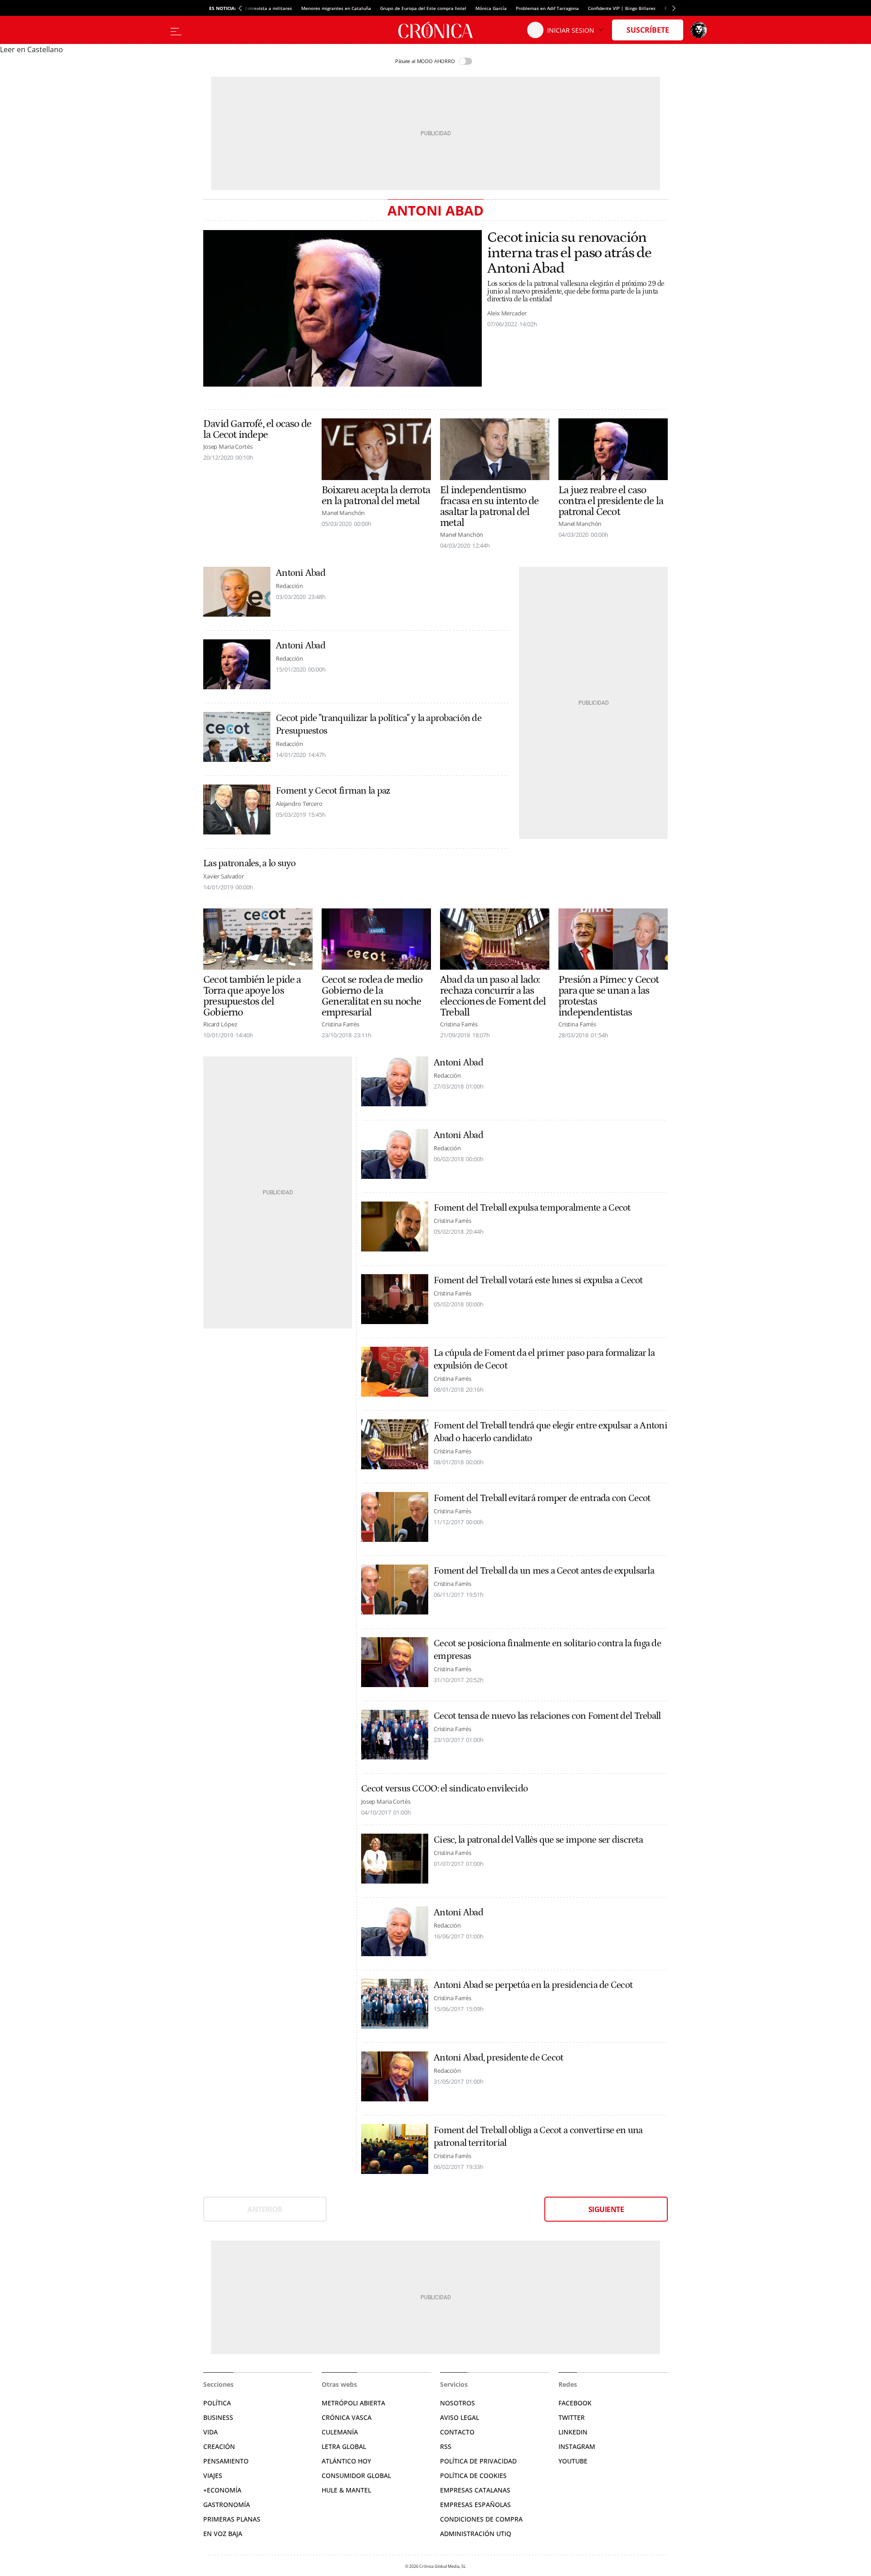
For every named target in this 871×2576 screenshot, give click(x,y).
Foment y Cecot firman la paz (333, 791)
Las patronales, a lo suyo (250, 864)
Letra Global (344, 2446)
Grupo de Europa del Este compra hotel (423, 8)
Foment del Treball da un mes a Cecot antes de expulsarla (544, 1571)
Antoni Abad (301, 573)
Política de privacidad (478, 2461)
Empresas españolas (475, 2505)
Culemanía (340, 2432)
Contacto (457, 2432)
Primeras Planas (232, 2519)
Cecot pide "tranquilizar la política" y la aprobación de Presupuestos (379, 725)
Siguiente (606, 2209)
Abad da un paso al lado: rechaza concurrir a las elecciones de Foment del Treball (493, 996)
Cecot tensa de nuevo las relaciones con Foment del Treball (547, 1716)
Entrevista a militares (269, 8)
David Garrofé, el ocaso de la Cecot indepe (257, 429)
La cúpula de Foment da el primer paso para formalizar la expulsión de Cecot (544, 1359)
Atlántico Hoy (346, 2461)
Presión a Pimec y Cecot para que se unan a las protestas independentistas (609, 996)
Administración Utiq (476, 2534)
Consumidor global (356, 2475)
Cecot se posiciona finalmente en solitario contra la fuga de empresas (547, 1650)
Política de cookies (473, 2475)
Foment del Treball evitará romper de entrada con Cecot (542, 1498)
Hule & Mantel (346, 2490)
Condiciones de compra (481, 2519)
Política (217, 2403)
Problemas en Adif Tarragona (547, 8)
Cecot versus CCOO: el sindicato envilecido (444, 1789)
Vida (210, 2432)
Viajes (213, 2475)
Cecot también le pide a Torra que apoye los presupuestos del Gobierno (252, 996)
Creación (219, 2446)
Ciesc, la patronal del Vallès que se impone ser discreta (538, 1840)
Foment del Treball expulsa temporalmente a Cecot (532, 1208)
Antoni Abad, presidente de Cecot (498, 2058)
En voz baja (223, 2534)
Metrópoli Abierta (353, 2403)
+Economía (222, 2490)
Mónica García (491, 8)
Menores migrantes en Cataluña (336, 8)
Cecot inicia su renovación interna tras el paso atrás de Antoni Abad (569, 253)
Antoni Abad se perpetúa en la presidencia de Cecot (533, 1985)
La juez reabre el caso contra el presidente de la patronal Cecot (611, 501)
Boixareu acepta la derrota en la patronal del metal (376, 496)
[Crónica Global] (435, 30)
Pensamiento (226, 2461)
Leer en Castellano (32, 49)
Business (218, 2417)
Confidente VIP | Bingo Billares (622, 8)
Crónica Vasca (347, 2417)
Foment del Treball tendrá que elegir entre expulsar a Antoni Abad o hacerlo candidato (550, 1432)
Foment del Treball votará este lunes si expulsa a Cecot (538, 1281)
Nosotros (458, 2403)
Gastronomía (227, 2505)
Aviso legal (460, 2417)
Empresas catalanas (475, 2490)
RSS (446, 2446)
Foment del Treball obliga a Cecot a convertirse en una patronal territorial (538, 2137)
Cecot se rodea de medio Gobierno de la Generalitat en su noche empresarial (372, 996)
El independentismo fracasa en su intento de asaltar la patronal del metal (489, 506)
